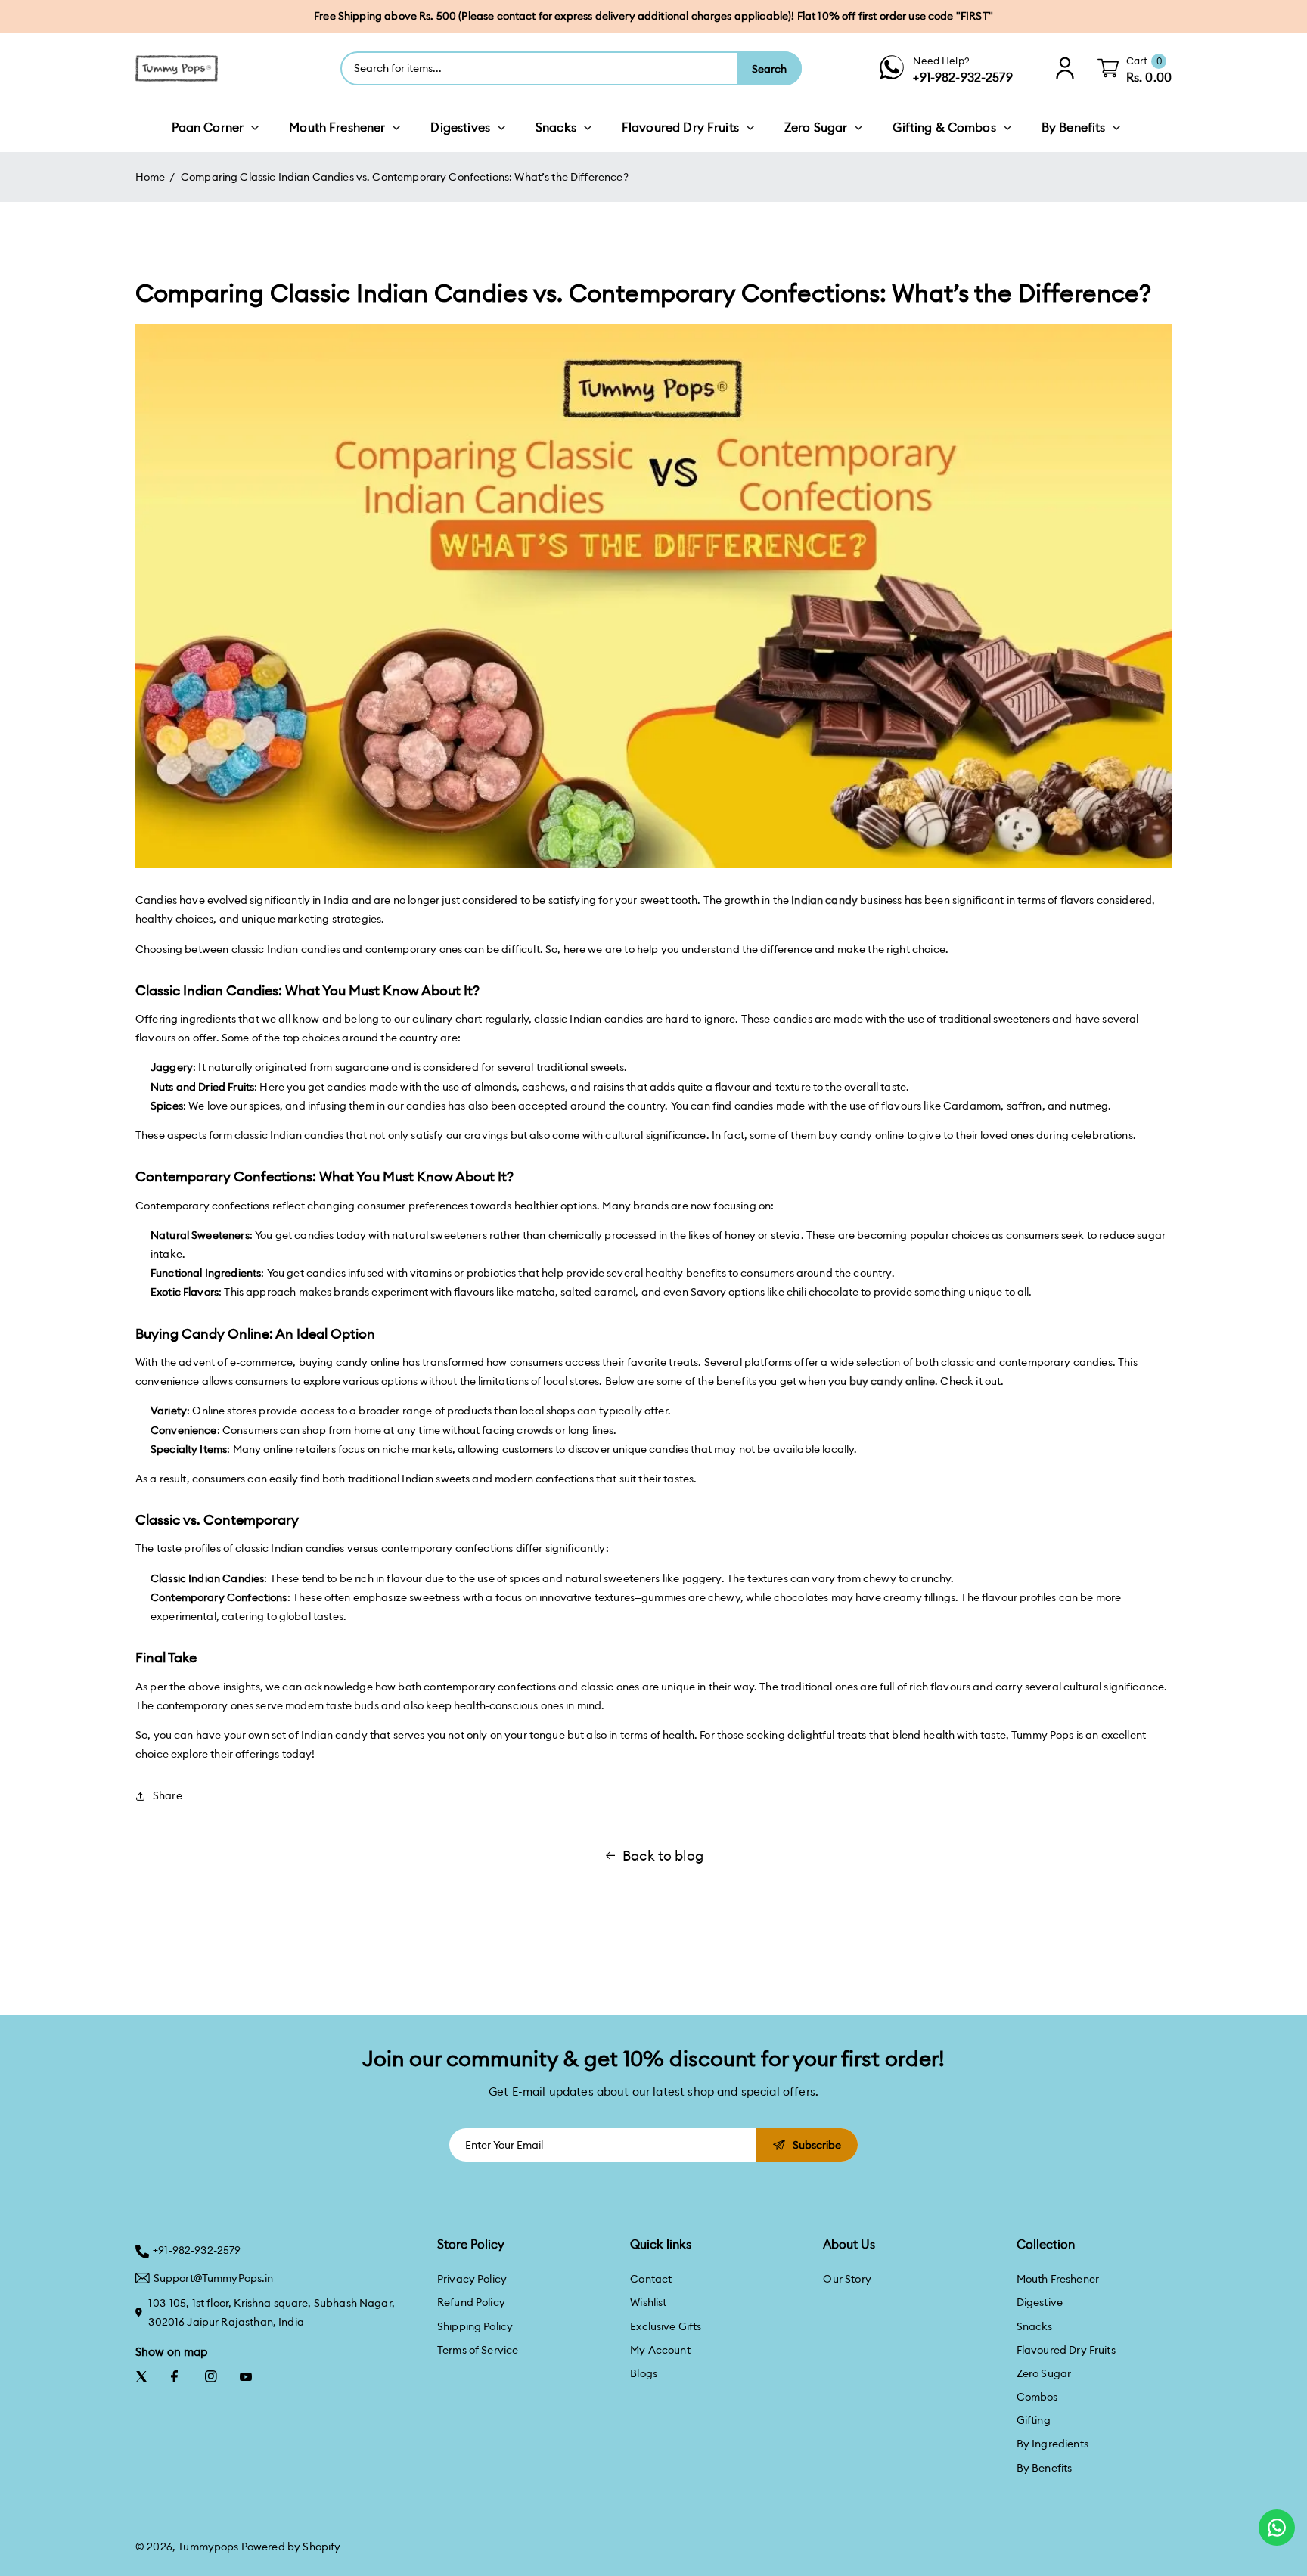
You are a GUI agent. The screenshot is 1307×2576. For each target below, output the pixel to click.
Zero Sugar (1044, 2373)
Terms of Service (478, 2350)
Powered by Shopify (291, 2547)
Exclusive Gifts (666, 2326)
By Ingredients (1052, 2444)
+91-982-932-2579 (197, 2250)
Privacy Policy (472, 2279)
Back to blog (663, 1856)
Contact (651, 2279)
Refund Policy (471, 2302)
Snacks (1035, 2326)
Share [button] (168, 1795)
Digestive (1040, 2302)
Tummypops (208, 2547)
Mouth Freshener (1058, 2279)
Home (151, 177)
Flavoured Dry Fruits (1066, 2350)
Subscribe (817, 2145)
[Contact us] (1277, 2528)
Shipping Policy (475, 2326)
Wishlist (648, 2302)
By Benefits (1045, 2468)
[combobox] (539, 68)
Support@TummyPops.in (214, 2278)
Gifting (1034, 2420)
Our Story (847, 2279)
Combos (1037, 2397)
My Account (660, 2350)
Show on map (172, 2352)
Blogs (644, 2373)
